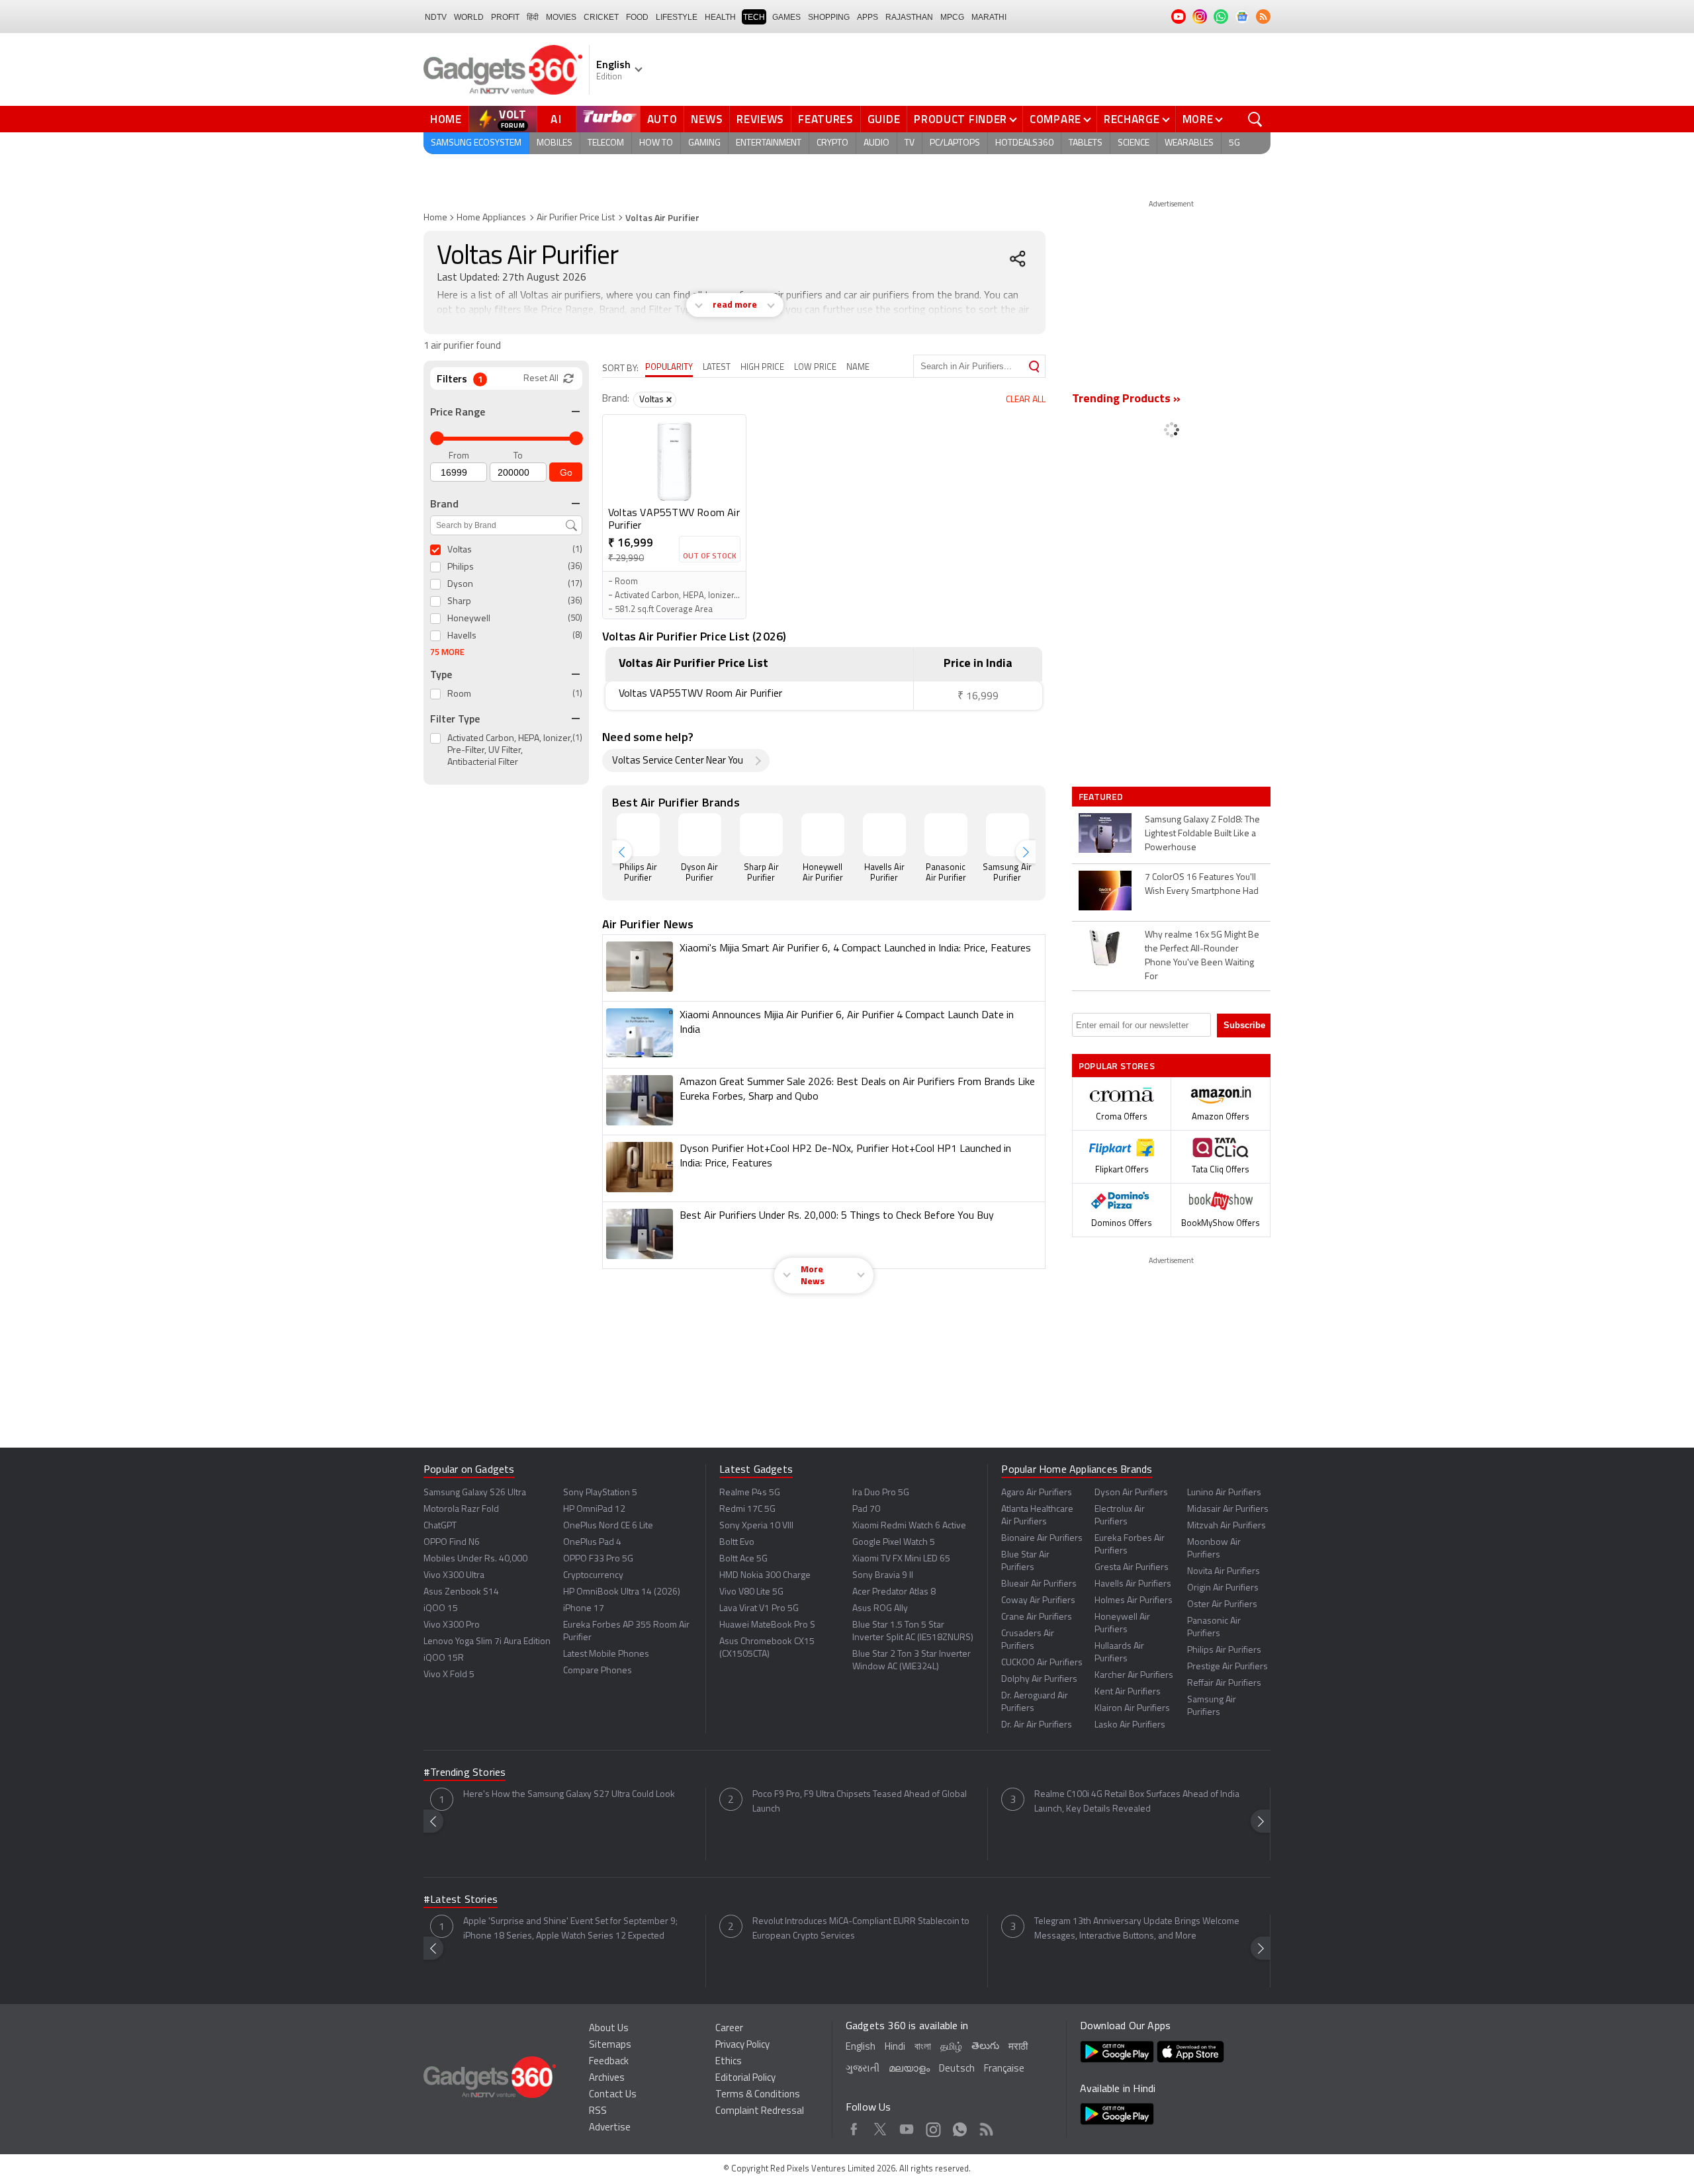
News (707, 119)
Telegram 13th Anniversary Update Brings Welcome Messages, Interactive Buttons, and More (1137, 1929)
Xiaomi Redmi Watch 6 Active (909, 1526)
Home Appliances (491, 218)
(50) (575, 618)
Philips (461, 567)
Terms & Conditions (758, 2095)
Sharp (459, 602)
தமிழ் (951, 2047)
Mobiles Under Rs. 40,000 (475, 1559)
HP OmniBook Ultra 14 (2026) (622, 1592)
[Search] (1034, 366)
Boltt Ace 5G (743, 1559)
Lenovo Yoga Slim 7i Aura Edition (487, 1642)
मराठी (1018, 2047)
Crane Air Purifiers (1037, 1617)
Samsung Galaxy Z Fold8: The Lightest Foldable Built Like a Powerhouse (1202, 834)
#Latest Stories (461, 1900)
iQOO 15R (444, 1658)
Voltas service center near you (678, 761)
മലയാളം (909, 2069)
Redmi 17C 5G (747, 1509)
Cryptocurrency (593, 1576)
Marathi (989, 17)
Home (446, 119)
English (861, 2047)
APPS (868, 17)
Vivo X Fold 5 (449, 1675)
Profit (505, 17)
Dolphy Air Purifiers (1039, 1680)
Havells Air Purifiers (1133, 1584)
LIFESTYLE (677, 17)
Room (459, 694)
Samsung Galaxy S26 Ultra (475, 1493)
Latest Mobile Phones (606, 1654)
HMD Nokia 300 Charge (765, 1576)
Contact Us (613, 2095)
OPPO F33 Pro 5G (598, 1559)
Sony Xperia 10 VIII (756, 1526)
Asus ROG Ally (880, 1609)
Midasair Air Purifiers (1228, 1509)
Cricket (601, 17)
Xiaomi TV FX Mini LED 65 (901, 1559)
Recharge (1132, 119)
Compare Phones (598, 1671)
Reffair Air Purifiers (1224, 1683)
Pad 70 (866, 1509)
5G (1234, 143)
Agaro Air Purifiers (1037, 1493)
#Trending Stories (465, 1773)
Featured (1102, 797)
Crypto (832, 143)
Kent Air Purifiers (1128, 1692)
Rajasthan (909, 17)
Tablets (1086, 143)
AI (557, 119)
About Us (609, 2029)
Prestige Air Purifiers (1227, 1667)
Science (1134, 143)
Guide (884, 119)
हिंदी (533, 17)
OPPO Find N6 (452, 1543)
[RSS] (1263, 17)
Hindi (895, 2047)
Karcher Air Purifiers (1134, 1676)
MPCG (952, 17)
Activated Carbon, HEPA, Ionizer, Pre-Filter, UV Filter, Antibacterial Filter (510, 751)
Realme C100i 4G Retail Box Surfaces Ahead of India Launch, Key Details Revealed (1137, 1802)
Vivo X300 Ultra (454, 1576)
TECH (754, 17)
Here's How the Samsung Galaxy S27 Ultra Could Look (569, 1795)
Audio (876, 143)
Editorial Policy (745, 2078)
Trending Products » (1126, 400)
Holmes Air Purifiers (1134, 1601)
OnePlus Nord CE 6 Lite (608, 1526)
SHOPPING (829, 17)
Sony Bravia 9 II (883, 1576)
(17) (575, 584)
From (459, 456)
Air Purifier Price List (576, 218)
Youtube (907, 2127)
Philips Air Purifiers (1224, 1650)
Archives (607, 2078)
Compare (1055, 119)
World (469, 17)
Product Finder (960, 119)
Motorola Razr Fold (461, 1509)
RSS (598, 2112)
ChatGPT (440, 1526)
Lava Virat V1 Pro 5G (759, 1609)
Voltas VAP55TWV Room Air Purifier (674, 520)
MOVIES (561, 17)
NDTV (436, 17)
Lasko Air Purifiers (1130, 1725)
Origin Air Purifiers (1223, 1588)
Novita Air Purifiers (1224, 1572)
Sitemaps (610, 2045)
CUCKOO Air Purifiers (1042, 1663)
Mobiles (555, 143)
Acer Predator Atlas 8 (894, 1592)
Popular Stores (1117, 1066)
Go (566, 472)
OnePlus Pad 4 (592, 1543)
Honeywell (469, 619)
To (518, 456)
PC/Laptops (955, 143)
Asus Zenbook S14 (461, 1592)
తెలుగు (985, 2047)
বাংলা (923, 2047)
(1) (577, 549)
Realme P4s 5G (750, 1493)
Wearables (1189, 143)
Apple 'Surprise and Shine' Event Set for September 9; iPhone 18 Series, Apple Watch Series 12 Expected (570, 1929)
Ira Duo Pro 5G (881, 1493)
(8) (577, 635)
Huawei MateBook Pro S (767, 1625)
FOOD (637, 17)
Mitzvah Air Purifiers (1226, 1526)
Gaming (704, 143)
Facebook (854, 2127)
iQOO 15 (441, 1609)
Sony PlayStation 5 (600, 1493)
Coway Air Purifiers (1038, 1601)
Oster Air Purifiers (1222, 1605)
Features (826, 119)
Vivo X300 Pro (452, 1625)
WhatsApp (960, 2127)
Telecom (606, 143)
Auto (662, 119)
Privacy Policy (742, 2045)
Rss (986, 2127)
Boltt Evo (737, 1543)
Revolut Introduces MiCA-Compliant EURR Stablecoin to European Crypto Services (861, 1929)
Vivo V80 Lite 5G (751, 1592)
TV (910, 143)
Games (786, 17)
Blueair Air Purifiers (1039, 1584)
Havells (462, 636)
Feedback (609, 2062)
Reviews (760, 119)
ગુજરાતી (863, 2069)
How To (656, 143)
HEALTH (720, 17)
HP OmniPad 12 (594, 1509)
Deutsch (957, 2069)
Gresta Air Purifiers (1132, 1568)
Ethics (729, 2062)
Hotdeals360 (1024, 143)
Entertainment (769, 143)
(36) (575, 567)
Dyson (460, 585)
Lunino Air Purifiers (1224, 1493)
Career (729, 2029)
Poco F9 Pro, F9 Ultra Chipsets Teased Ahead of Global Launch (860, 1802)
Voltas (460, 550)
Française (1004, 2069)
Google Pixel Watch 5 (894, 1543)
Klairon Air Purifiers (1132, 1709)
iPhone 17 (584, 1609)
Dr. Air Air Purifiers (1037, 1725)
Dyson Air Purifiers (1131, 1493)
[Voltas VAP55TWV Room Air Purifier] (674, 461)
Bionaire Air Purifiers (1042, 1539)
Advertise (610, 2128)
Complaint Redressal (760, 2112)
